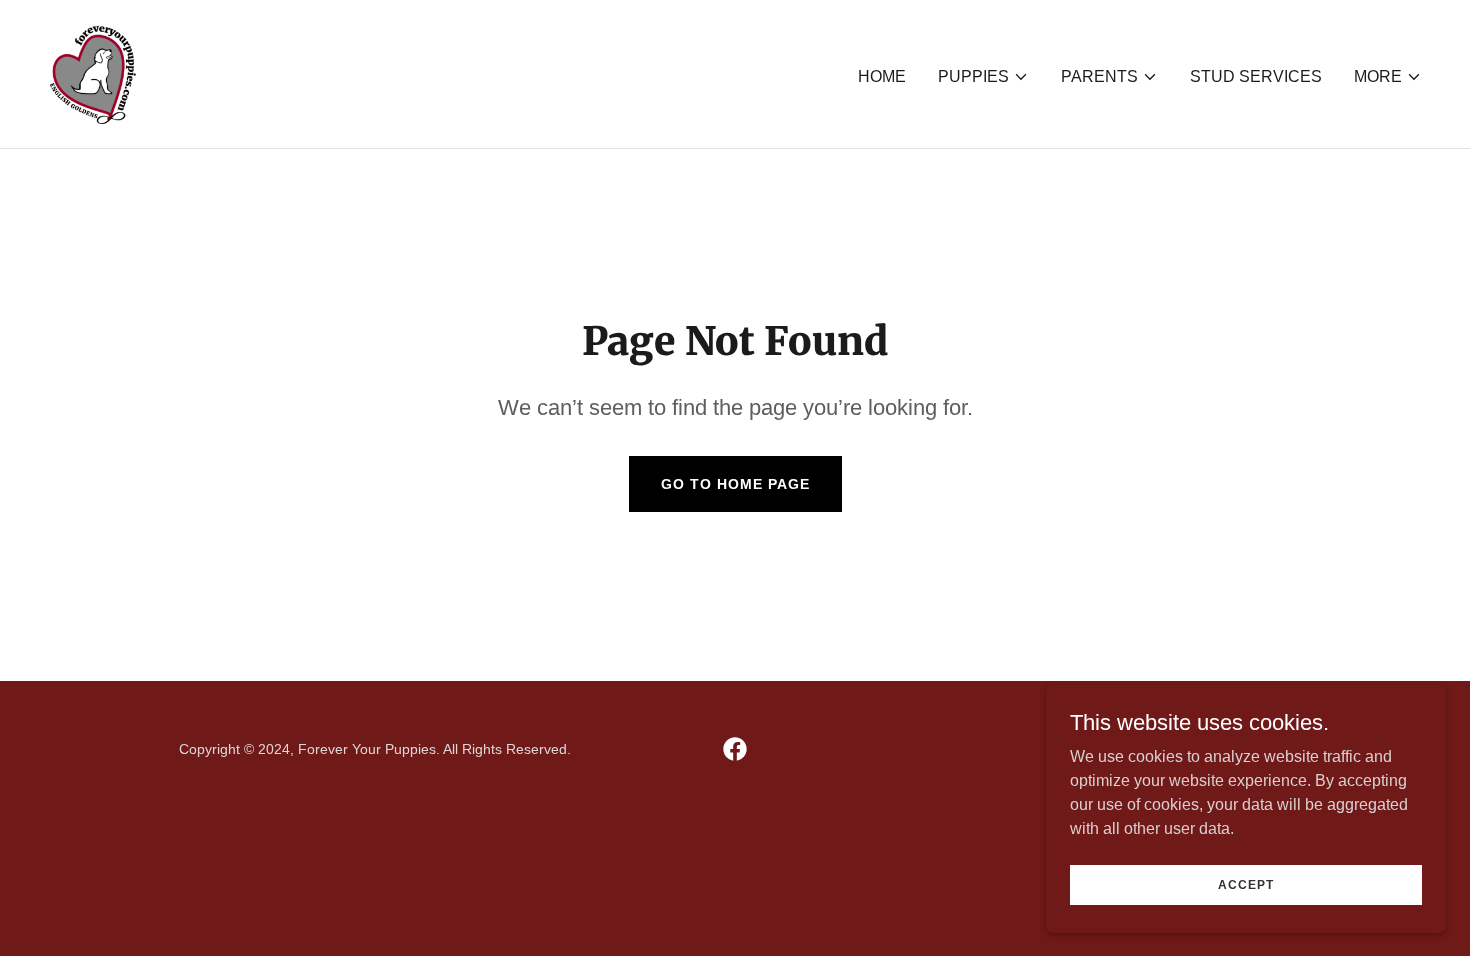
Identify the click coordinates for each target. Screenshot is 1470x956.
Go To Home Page (735, 484)
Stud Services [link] (1256, 76)
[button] (983, 77)
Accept (1246, 884)
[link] (92, 72)
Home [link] (882, 76)
